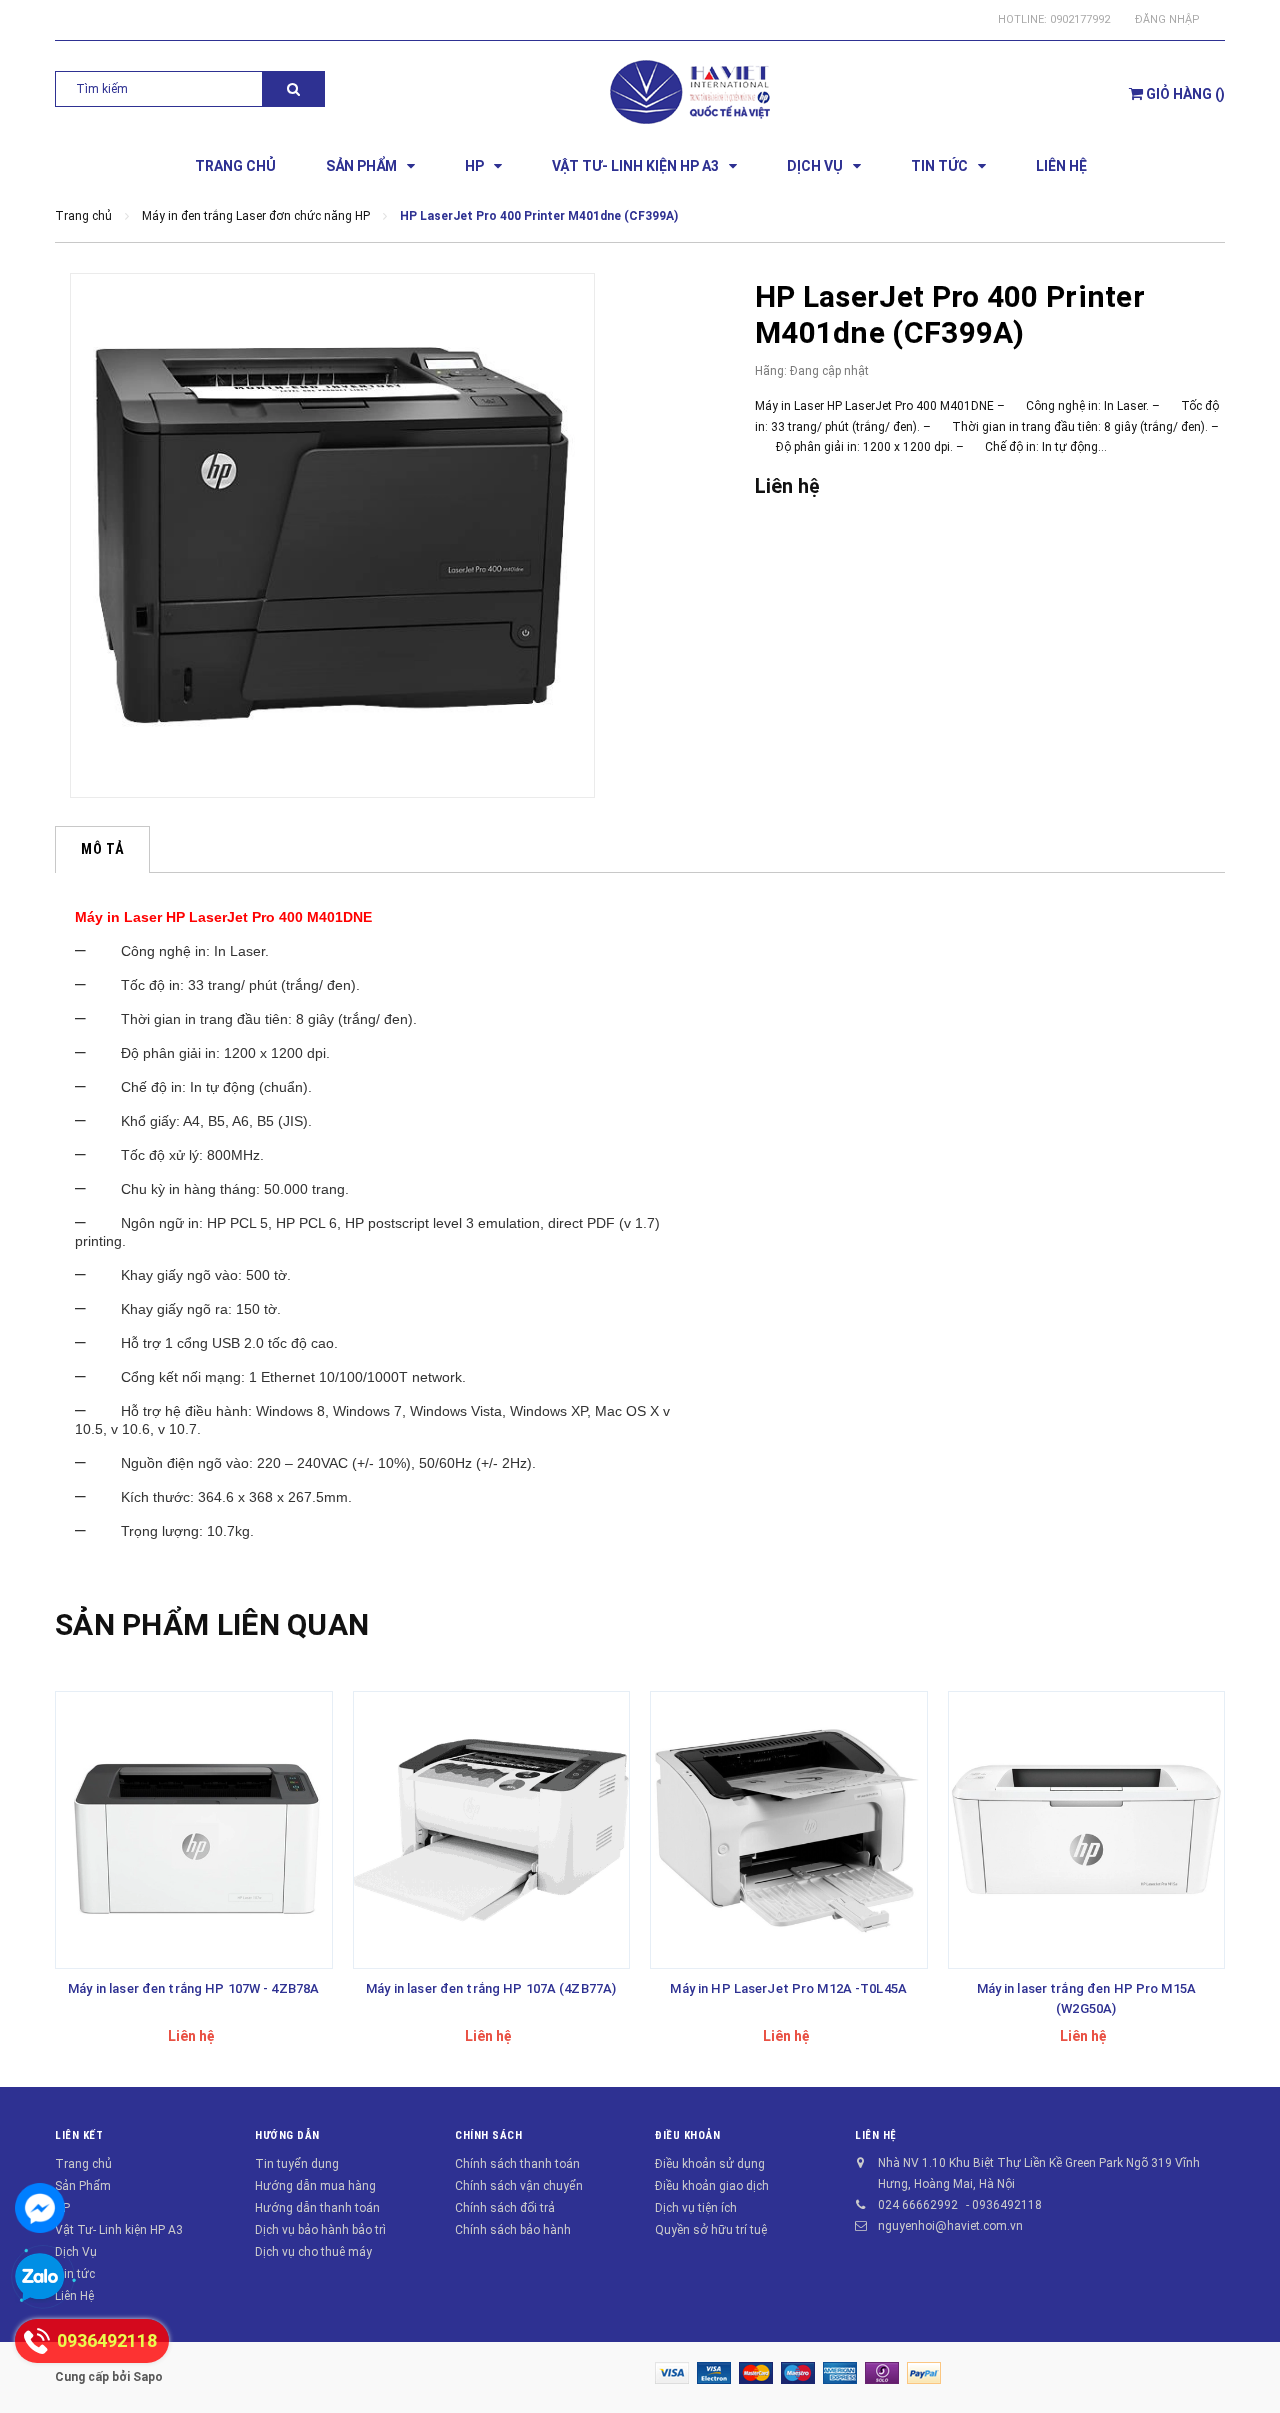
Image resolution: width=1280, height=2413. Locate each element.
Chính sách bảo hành (513, 2230)
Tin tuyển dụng (297, 2164)
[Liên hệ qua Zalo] (40, 2278)
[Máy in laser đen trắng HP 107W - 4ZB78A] (194, 1830)
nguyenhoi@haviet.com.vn (950, 2226)
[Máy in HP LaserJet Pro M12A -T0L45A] (789, 1830)
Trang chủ (83, 2164)
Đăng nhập (1167, 19)
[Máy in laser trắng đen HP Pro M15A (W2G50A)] (1087, 1830)
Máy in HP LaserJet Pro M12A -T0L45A (788, 1988)
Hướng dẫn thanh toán (317, 2208)
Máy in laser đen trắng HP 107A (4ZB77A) (491, 1988)
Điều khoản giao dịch (712, 2186)
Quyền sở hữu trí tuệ (711, 2230)
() (1185, 94)
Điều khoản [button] (688, 2135)
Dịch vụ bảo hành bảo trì (320, 2230)
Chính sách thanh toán (517, 2164)
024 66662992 (918, 2205)
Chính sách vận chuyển (519, 2186)
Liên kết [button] (79, 2135)
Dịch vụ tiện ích (696, 2208)
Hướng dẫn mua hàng (315, 2186)
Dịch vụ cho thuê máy (313, 2252)
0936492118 (1007, 2205)
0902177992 (1080, 19)
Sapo (148, 2377)
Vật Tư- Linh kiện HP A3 (119, 2230)
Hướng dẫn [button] (287, 2135)
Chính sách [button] (489, 2135)
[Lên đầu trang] (1245, 2363)
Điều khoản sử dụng (710, 2164)
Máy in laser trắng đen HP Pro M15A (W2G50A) (1086, 1998)
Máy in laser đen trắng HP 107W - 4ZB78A (193, 1988)
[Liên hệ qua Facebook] (40, 2208)
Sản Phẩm (83, 2186)
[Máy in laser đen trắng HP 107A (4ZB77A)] (492, 1830)
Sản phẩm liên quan (212, 1624)
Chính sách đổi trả (505, 2208)
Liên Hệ (74, 2296)
